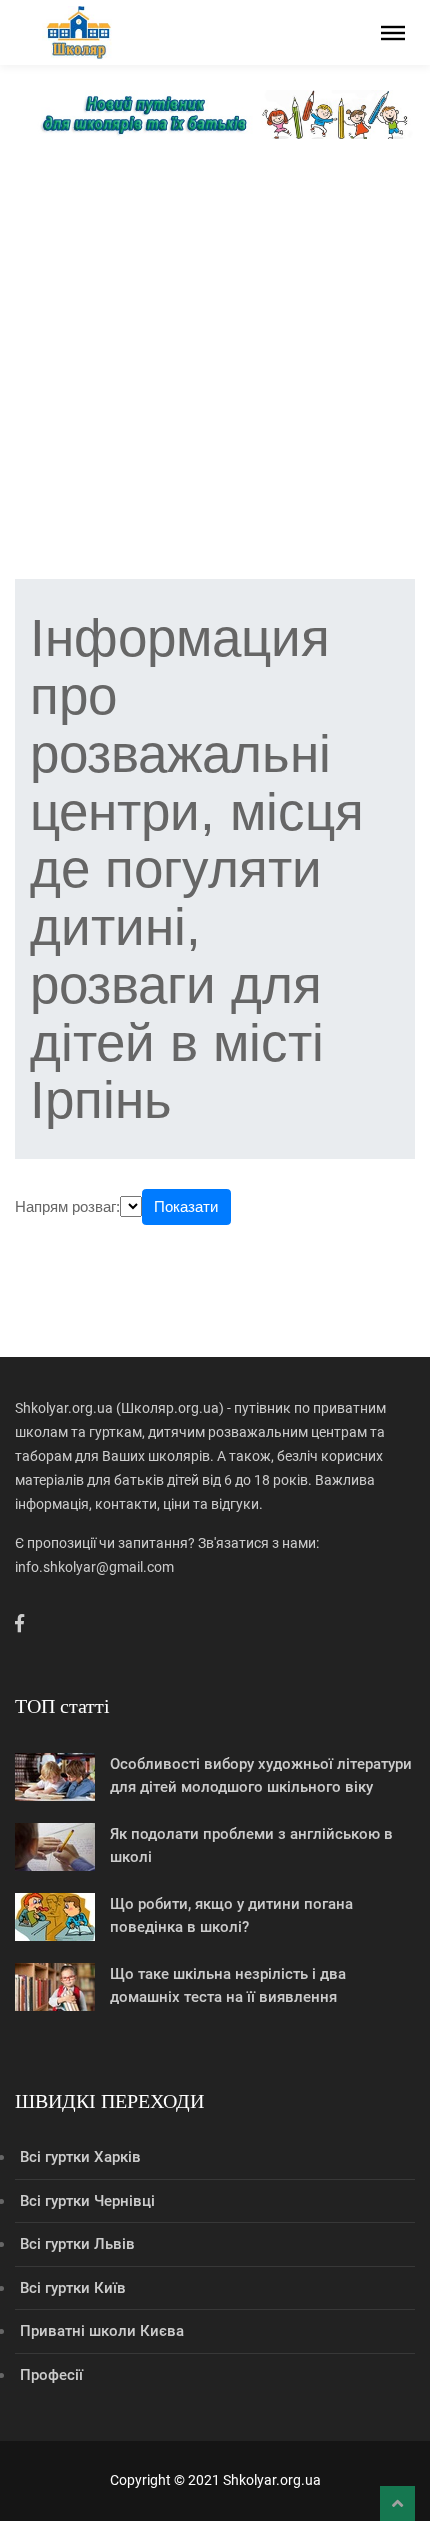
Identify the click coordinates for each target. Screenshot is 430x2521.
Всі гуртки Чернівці (87, 2201)
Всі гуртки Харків (80, 2157)
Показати (186, 1206)
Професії (51, 2375)
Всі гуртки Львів (77, 2244)
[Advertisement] (215, 364)
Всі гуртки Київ (73, 2288)
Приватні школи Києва (102, 2331)
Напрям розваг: (67, 1206)
